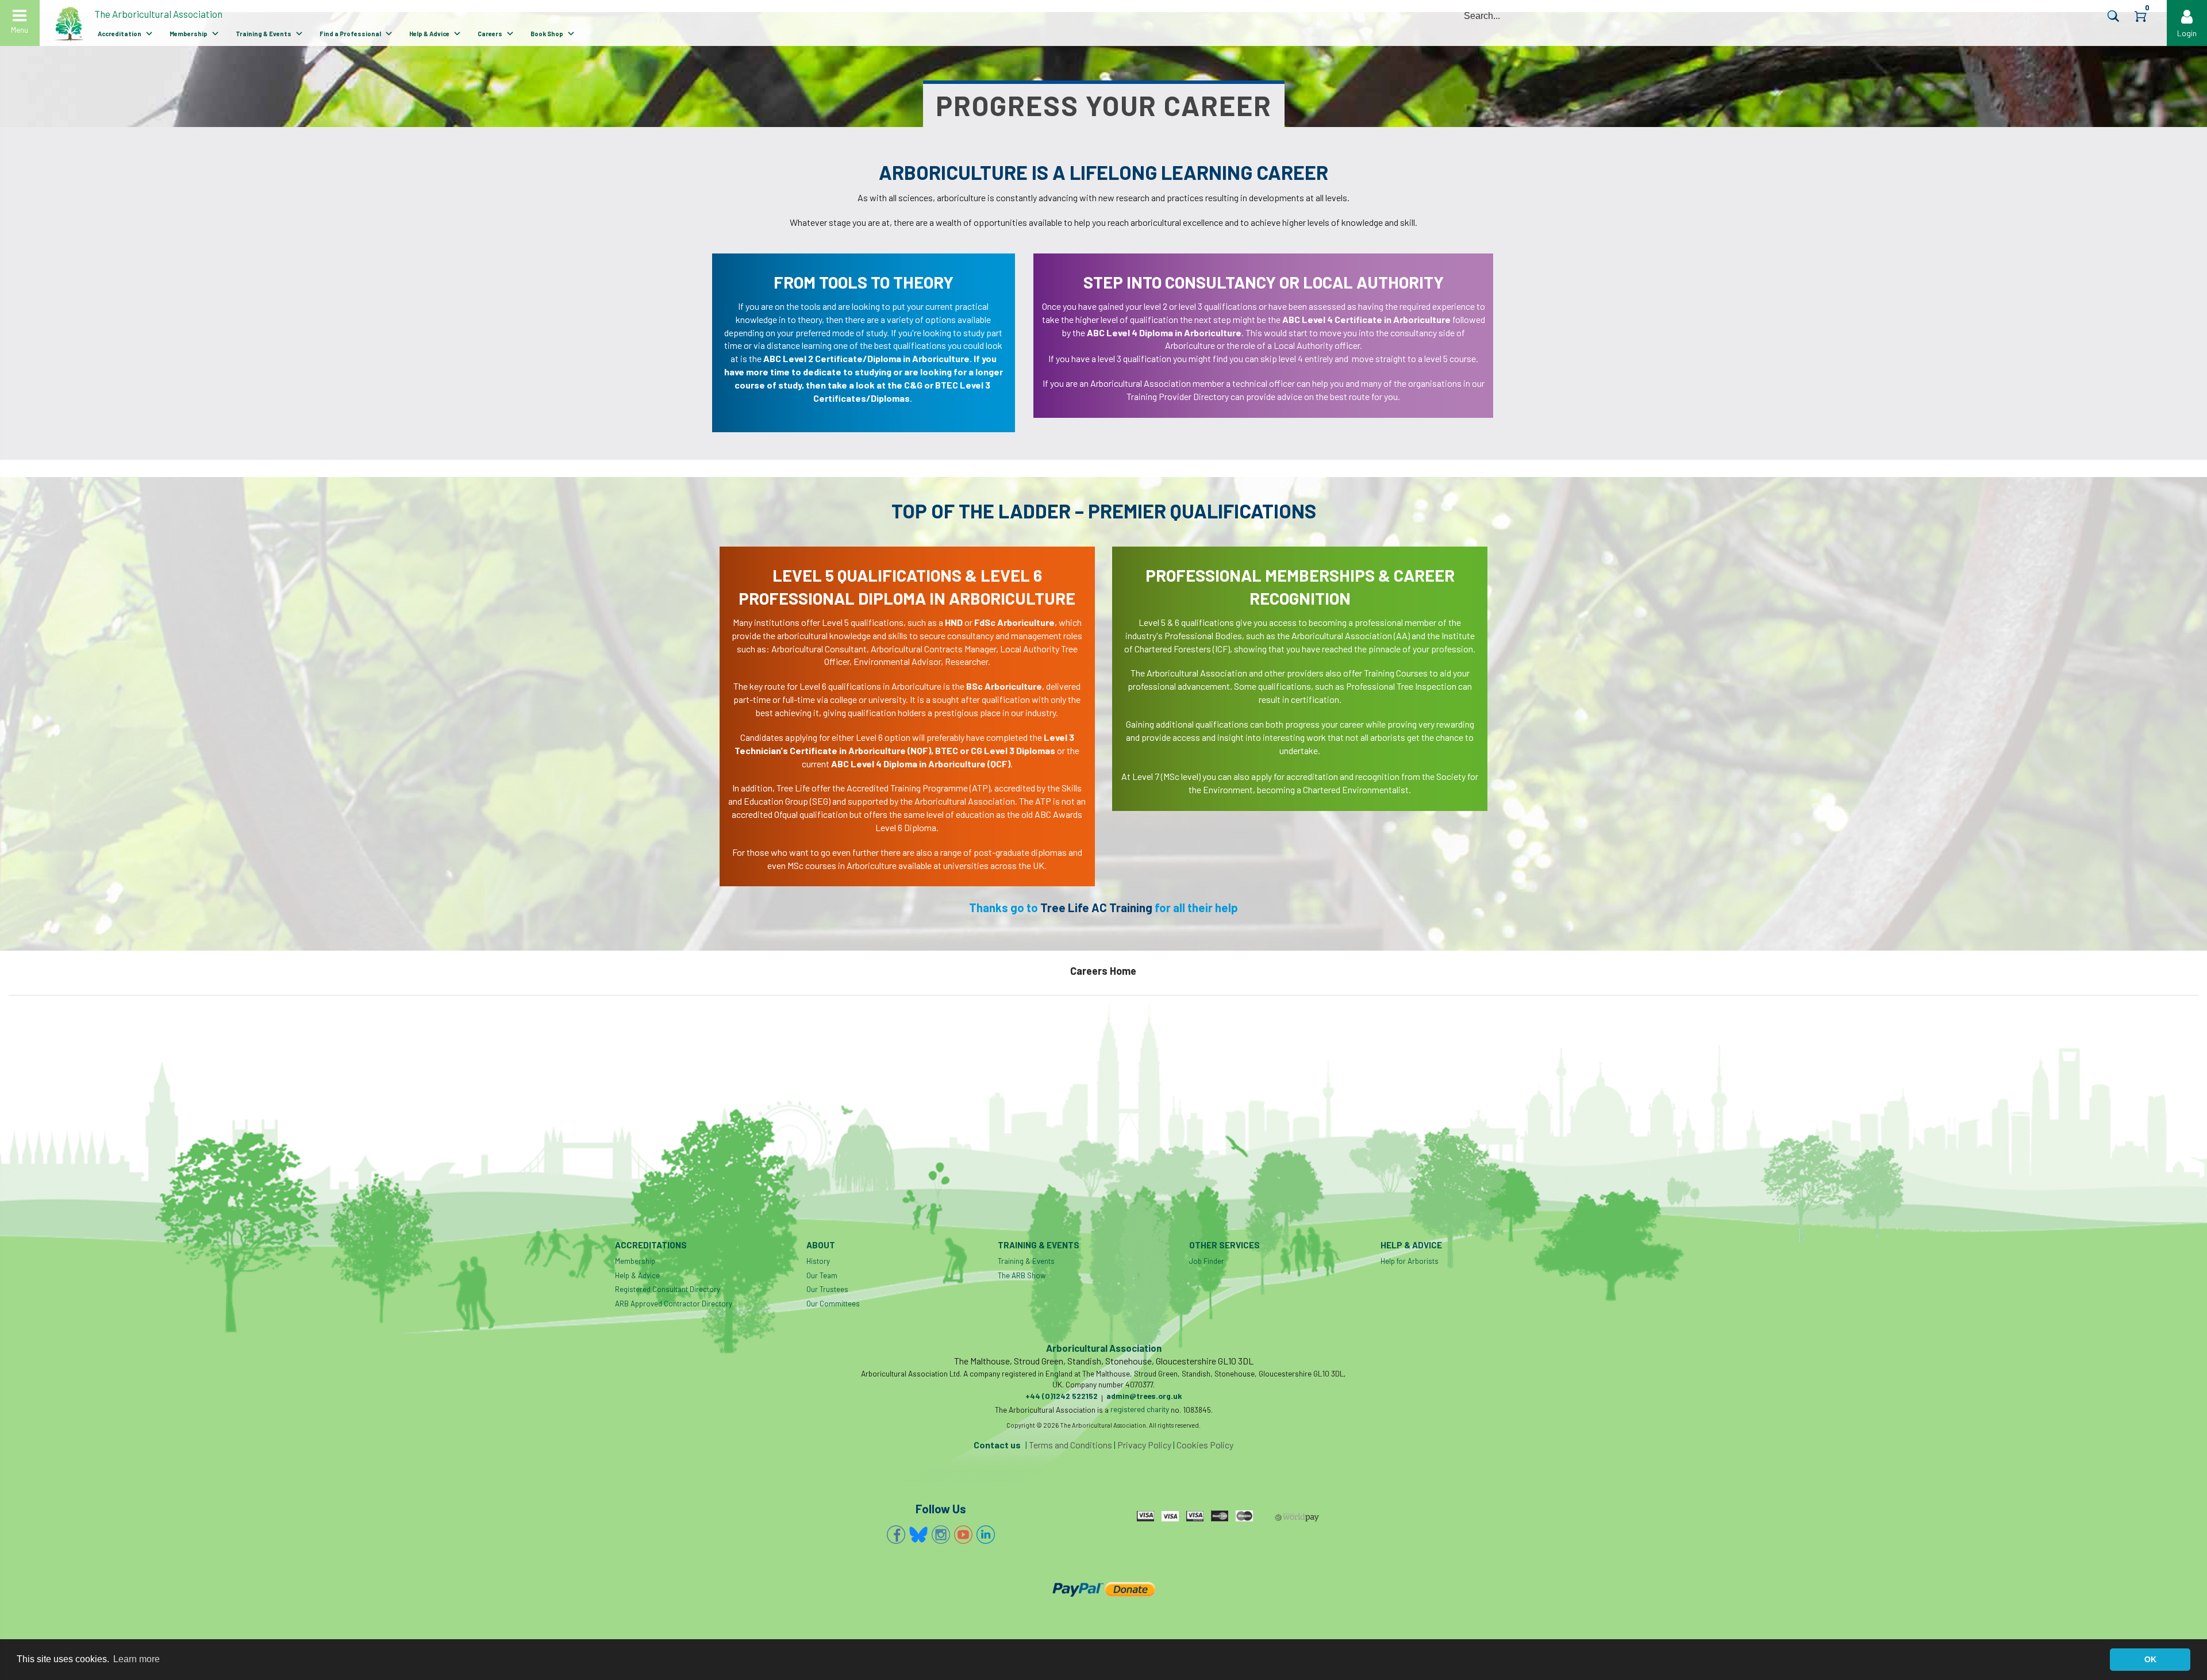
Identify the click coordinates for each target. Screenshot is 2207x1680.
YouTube (963, 1535)
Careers (490, 34)
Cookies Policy (1205, 1445)
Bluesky (918, 1535)
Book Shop (547, 34)
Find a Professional (350, 34)
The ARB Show (1022, 1275)
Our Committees (833, 1304)
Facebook (896, 1535)
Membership (189, 34)
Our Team (822, 1275)
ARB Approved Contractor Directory (674, 1304)
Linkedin (986, 1535)
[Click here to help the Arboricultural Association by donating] (1103, 1589)
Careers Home (1103, 971)
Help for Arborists (1410, 1261)
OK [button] (2150, 1659)
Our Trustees (827, 1289)
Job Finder (1207, 1261)
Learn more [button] (137, 1659)
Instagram (941, 1535)
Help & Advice (429, 34)
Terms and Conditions (1070, 1445)
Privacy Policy (1144, 1445)
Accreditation (120, 34)
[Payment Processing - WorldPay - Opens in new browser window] (1297, 1517)
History (818, 1261)
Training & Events (264, 34)
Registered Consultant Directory (668, 1289)
